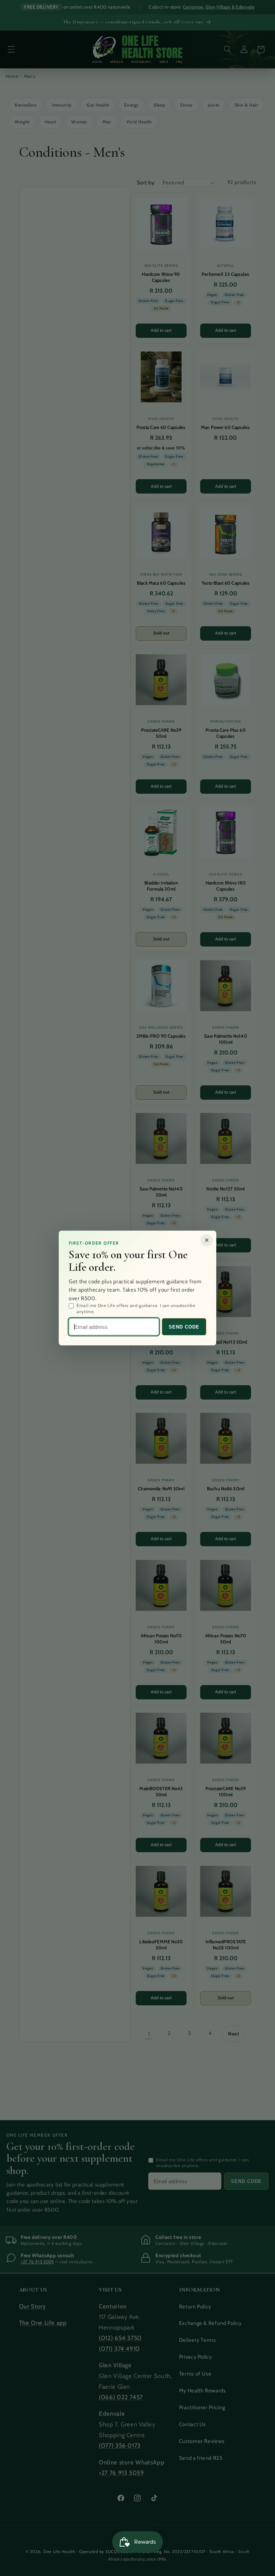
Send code (184, 1327)
